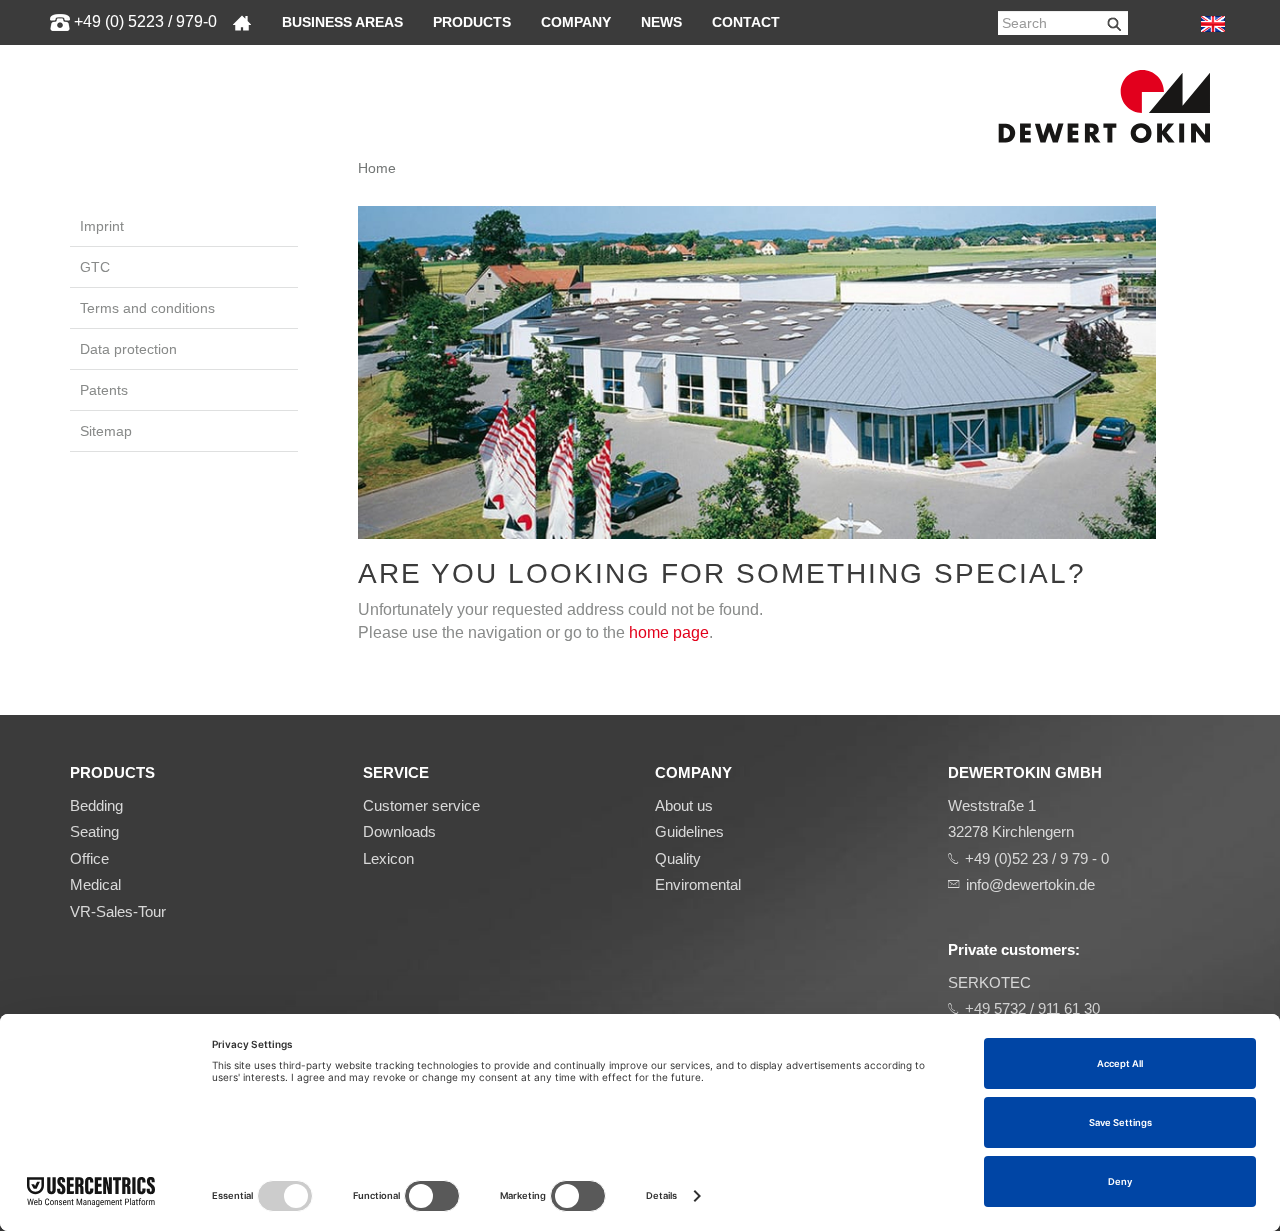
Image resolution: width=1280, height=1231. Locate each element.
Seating (94, 831)
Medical (95, 884)
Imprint (102, 226)
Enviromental (698, 884)
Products (472, 22)
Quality (678, 858)
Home (377, 168)
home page (669, 632)
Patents (104, 390)
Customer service (421, 805)
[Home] (242, 22)
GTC (95, 267)
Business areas (342, 22)
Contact (746, 22)
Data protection (128, 349)
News (661, 22)
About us (684, 805)
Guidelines (689, 831)
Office (89, 858)
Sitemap (106, 431)
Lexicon (388, 858)
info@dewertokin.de (1030, 884)
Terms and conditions (147, 308)
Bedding (96, 805)
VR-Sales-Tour (118, 911)
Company (576, 22)
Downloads (399, 831)
